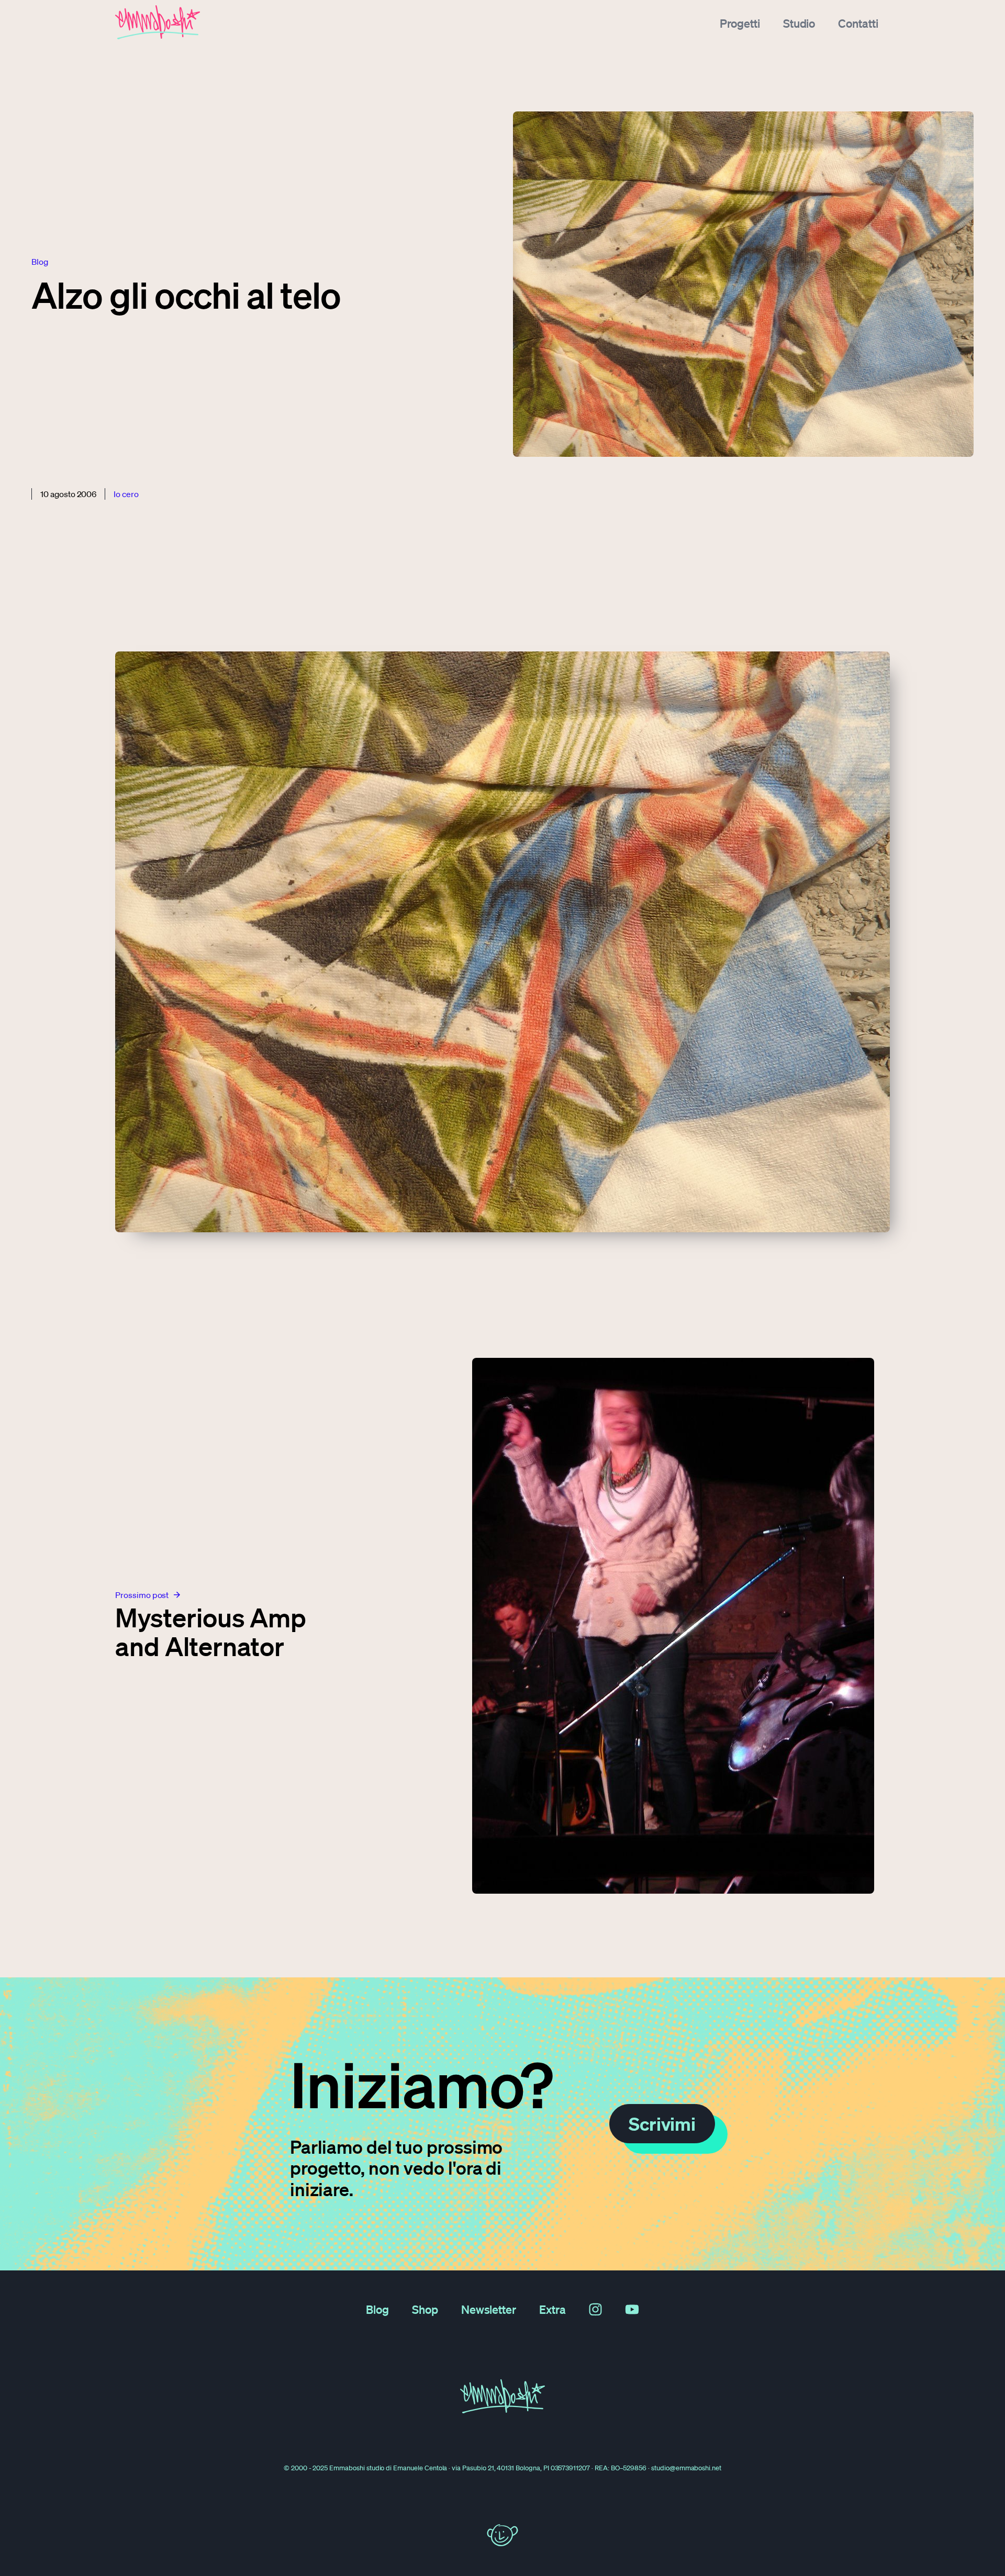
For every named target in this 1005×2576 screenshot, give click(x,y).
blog (40, 262)
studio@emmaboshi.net (686, 2468)
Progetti (740, 23)
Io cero (126, 494)
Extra (552, 2309)
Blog (377, 2309)
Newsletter (489, 2309)
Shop (425, 2309)
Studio (799, 23)
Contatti (858, 23)
